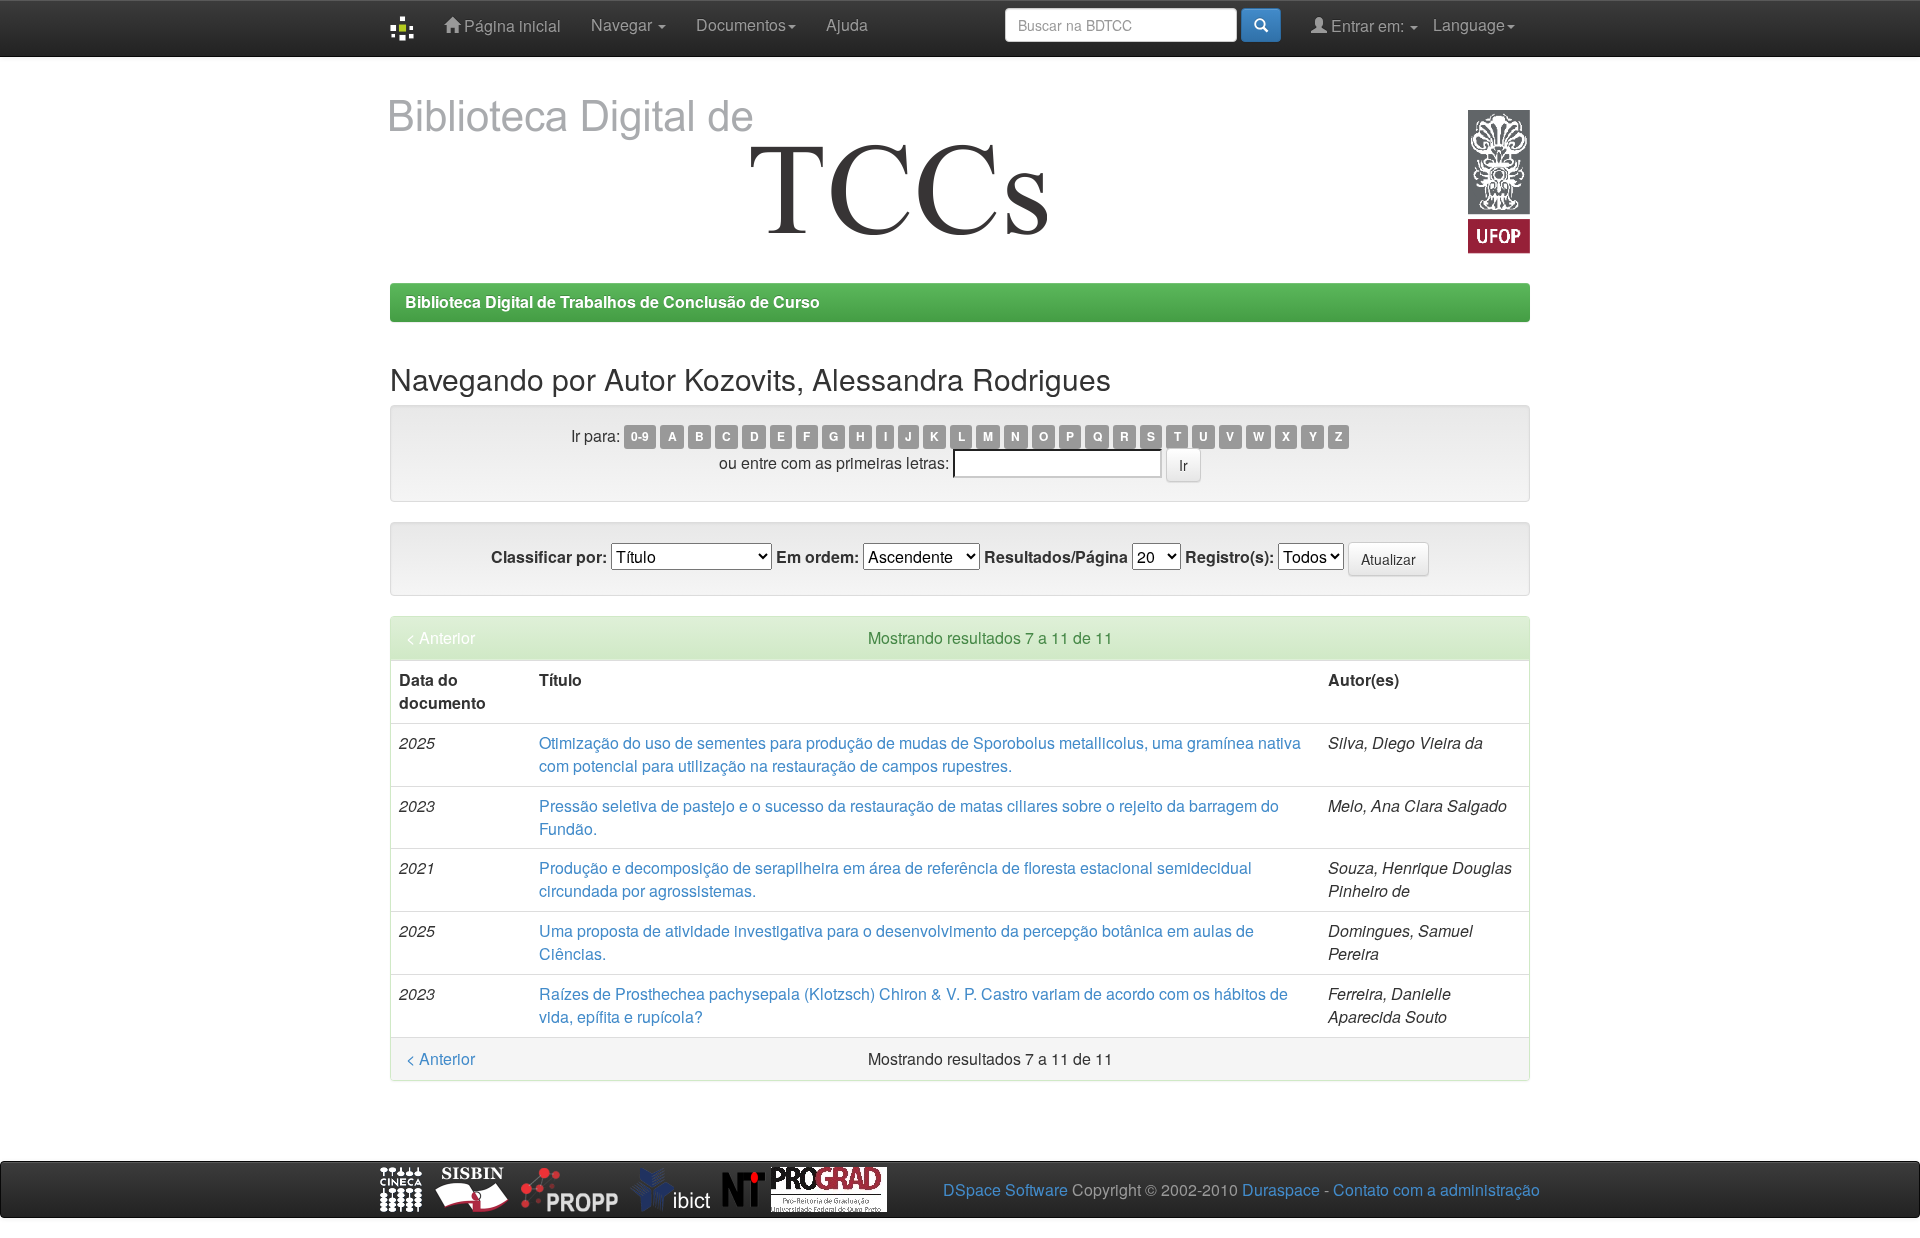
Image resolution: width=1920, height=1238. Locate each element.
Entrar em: (1367, 25)
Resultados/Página (1056, 557)
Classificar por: (549, 557)
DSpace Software (1005, 1189)
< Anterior (440, 638)
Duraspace (1281, 1189)
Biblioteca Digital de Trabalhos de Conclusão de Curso (612, 301)
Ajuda (847, 24)
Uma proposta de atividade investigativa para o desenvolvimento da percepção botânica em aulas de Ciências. (896, 942)
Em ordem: (817, 557)
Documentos (741, 24)
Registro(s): (1229, 557)
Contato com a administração (1436, 1189)
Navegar (623, 24)
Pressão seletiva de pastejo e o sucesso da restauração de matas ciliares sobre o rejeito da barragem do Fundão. (909, 817)
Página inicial (510, 25)
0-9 (640, 437)
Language (1469, 24)
